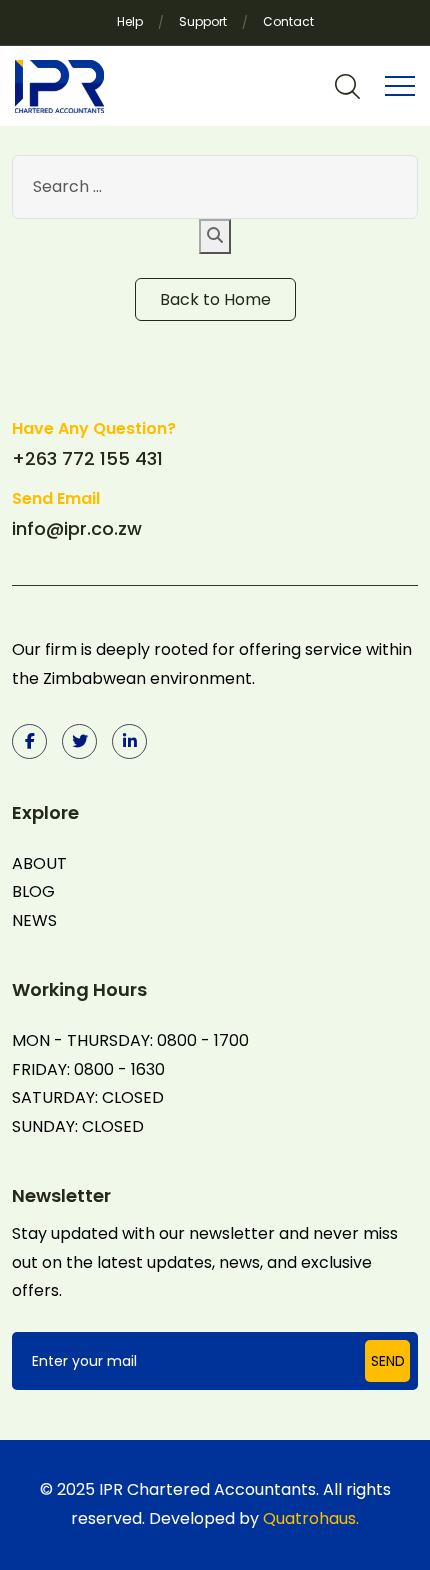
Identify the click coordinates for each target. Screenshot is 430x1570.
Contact (288, 21)
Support (203, 21)
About (39, 863)
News (34, 920)
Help (130, 21)
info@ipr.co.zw (77, 528)
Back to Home (215, 299)
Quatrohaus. (311, 1518)
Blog (33, 891)
